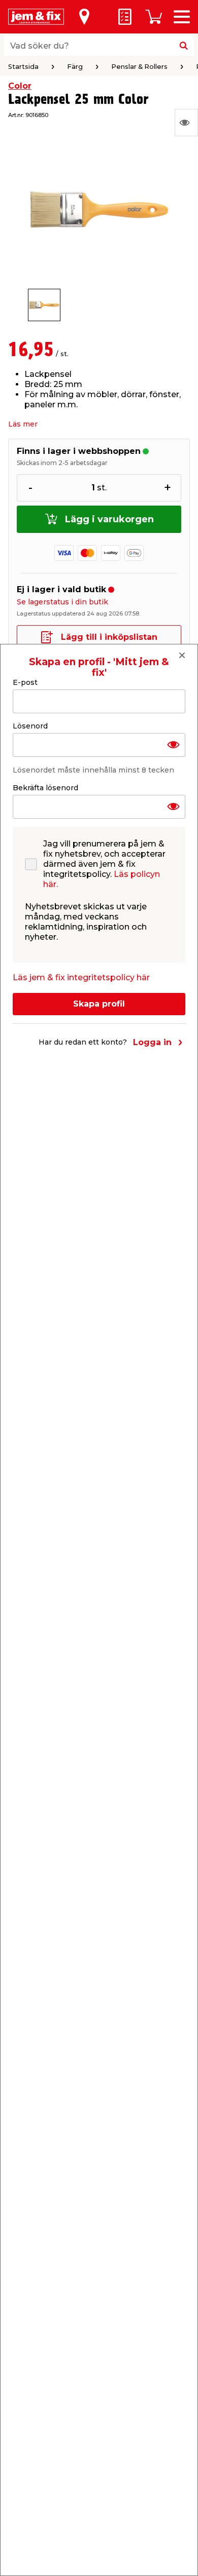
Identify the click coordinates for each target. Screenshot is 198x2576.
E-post (25, 682)
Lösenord (30, 726)
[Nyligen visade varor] (186, 123)
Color (20, 86)
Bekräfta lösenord (45, 788)
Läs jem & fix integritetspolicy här (81, 977)
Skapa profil (99, 1004)
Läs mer (23, 424)
